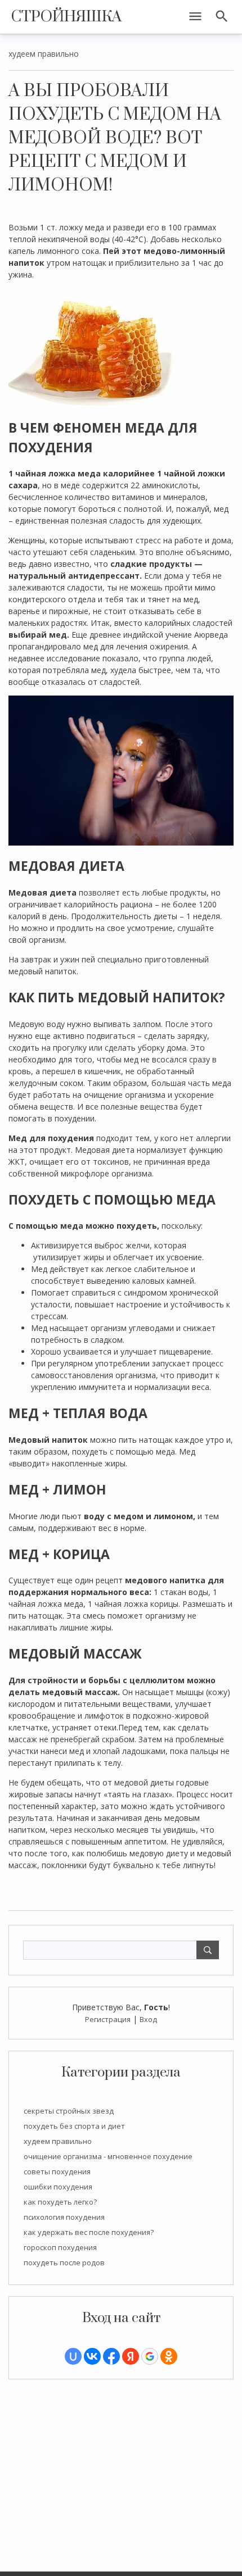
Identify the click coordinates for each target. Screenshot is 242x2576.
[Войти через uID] (73, 2356)
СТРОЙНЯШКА (66, 17)
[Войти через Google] (150, 2356)
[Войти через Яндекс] (131, 2356)
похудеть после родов (64, 2262)
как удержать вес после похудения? (89, 2232)
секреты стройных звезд (69, 2111)
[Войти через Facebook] (111, 2356)
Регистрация (108, 2019)
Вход (148, 2019)
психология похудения (64, 2217)
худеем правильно (58, 2141)
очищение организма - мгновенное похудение (108, 2156)
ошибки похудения (58, 2187)
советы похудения (57, 2171)
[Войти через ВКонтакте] (92, 2356)
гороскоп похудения (60, 2247)
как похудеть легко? (60, 2202)
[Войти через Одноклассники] (169, 2356)
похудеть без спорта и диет (74, 2126)
